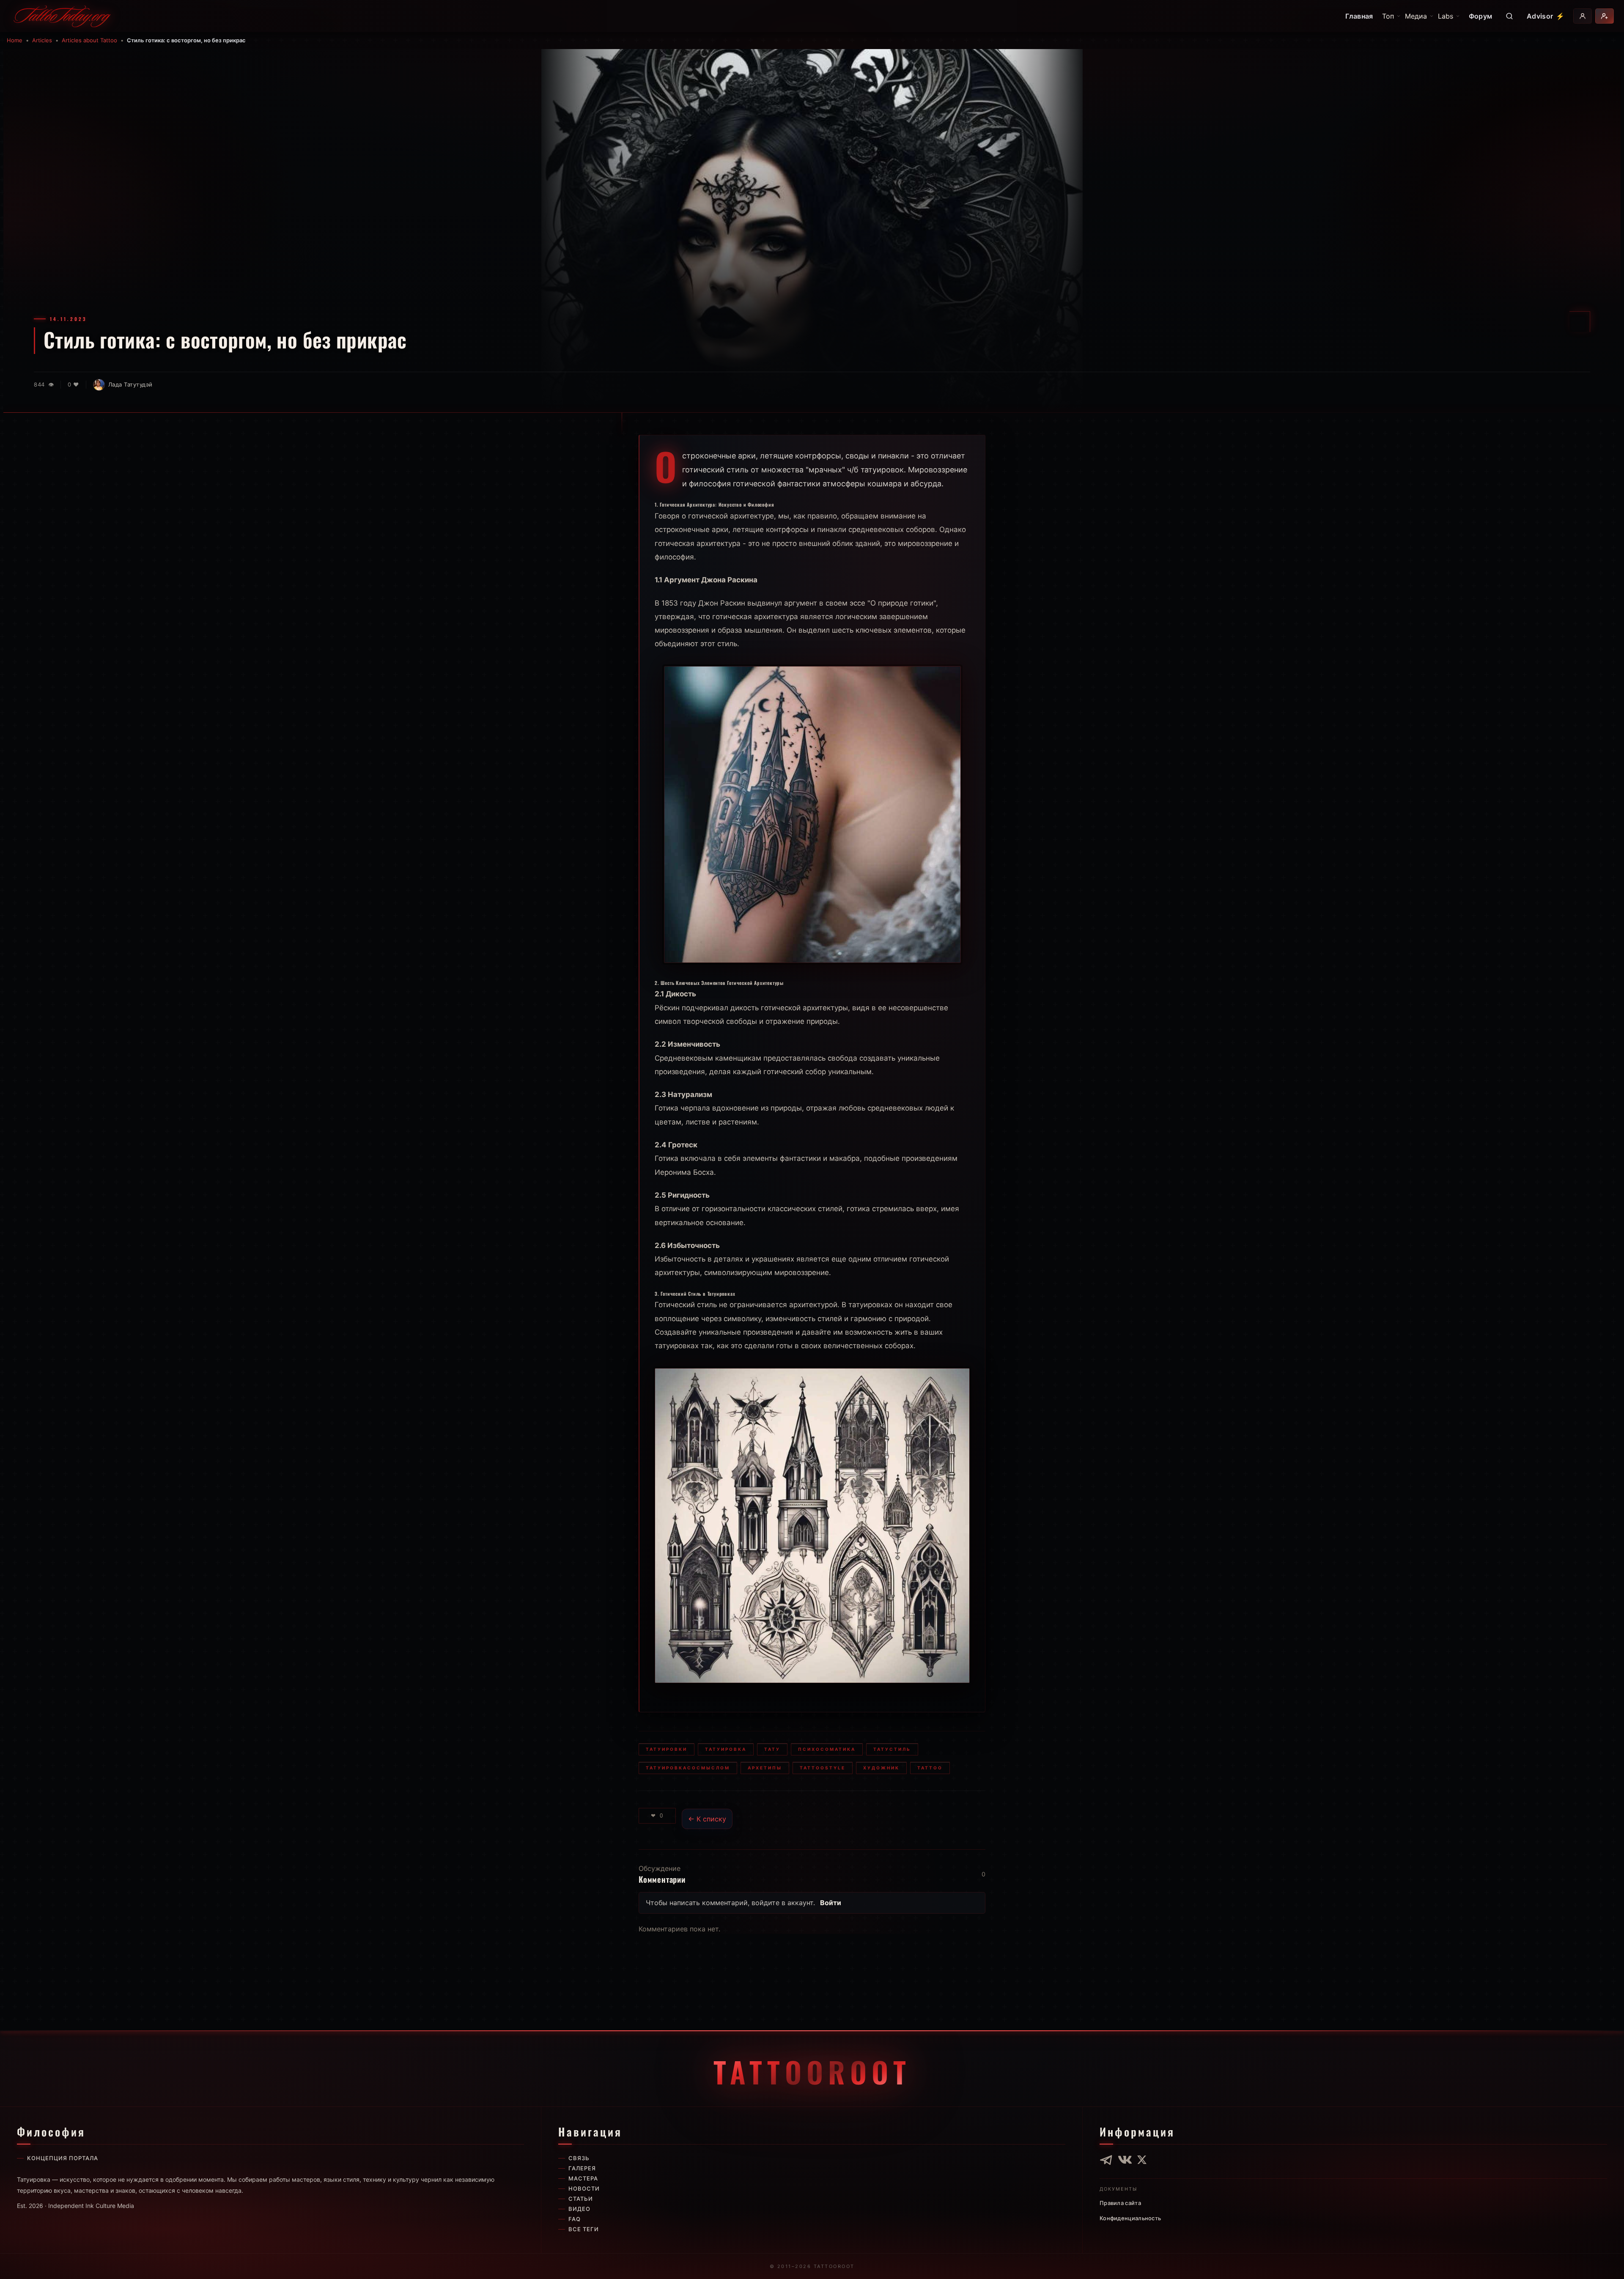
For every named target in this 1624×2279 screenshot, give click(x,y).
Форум (1481, 16)
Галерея (582, 2168)
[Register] (1605, 16)
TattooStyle (823, 1768)
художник (881, 1768)
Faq (575, 2219)
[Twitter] (1142, 2160)
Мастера (583, 2178)
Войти (831, 1903)
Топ (1388, 16)
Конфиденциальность (1130, 2218)
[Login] (1583, 16)
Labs (1446, 16)
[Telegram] (1106, 2160)
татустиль (892, 1749)
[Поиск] (1509, 16)
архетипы (765, 1768)
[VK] (1125, 2160)
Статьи (581, 2199)
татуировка (726, 1749)
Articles (42, 40)
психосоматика (827, 1749)
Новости (584, 2188)
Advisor (1546, 16)
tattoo (930, 1768)
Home (15, 40)
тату (772, 1749)
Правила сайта (1120, 2203)
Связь (579, 2158)
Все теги (584, 2229)
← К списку (707, 1819)
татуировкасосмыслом (688, 1768)
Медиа (1416, 16)
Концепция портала (63, 2158)
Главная (1359, 16)
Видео (579, 2209)
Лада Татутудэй (130, 384)
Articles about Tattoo (89, 40)
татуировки (667, 1749)
